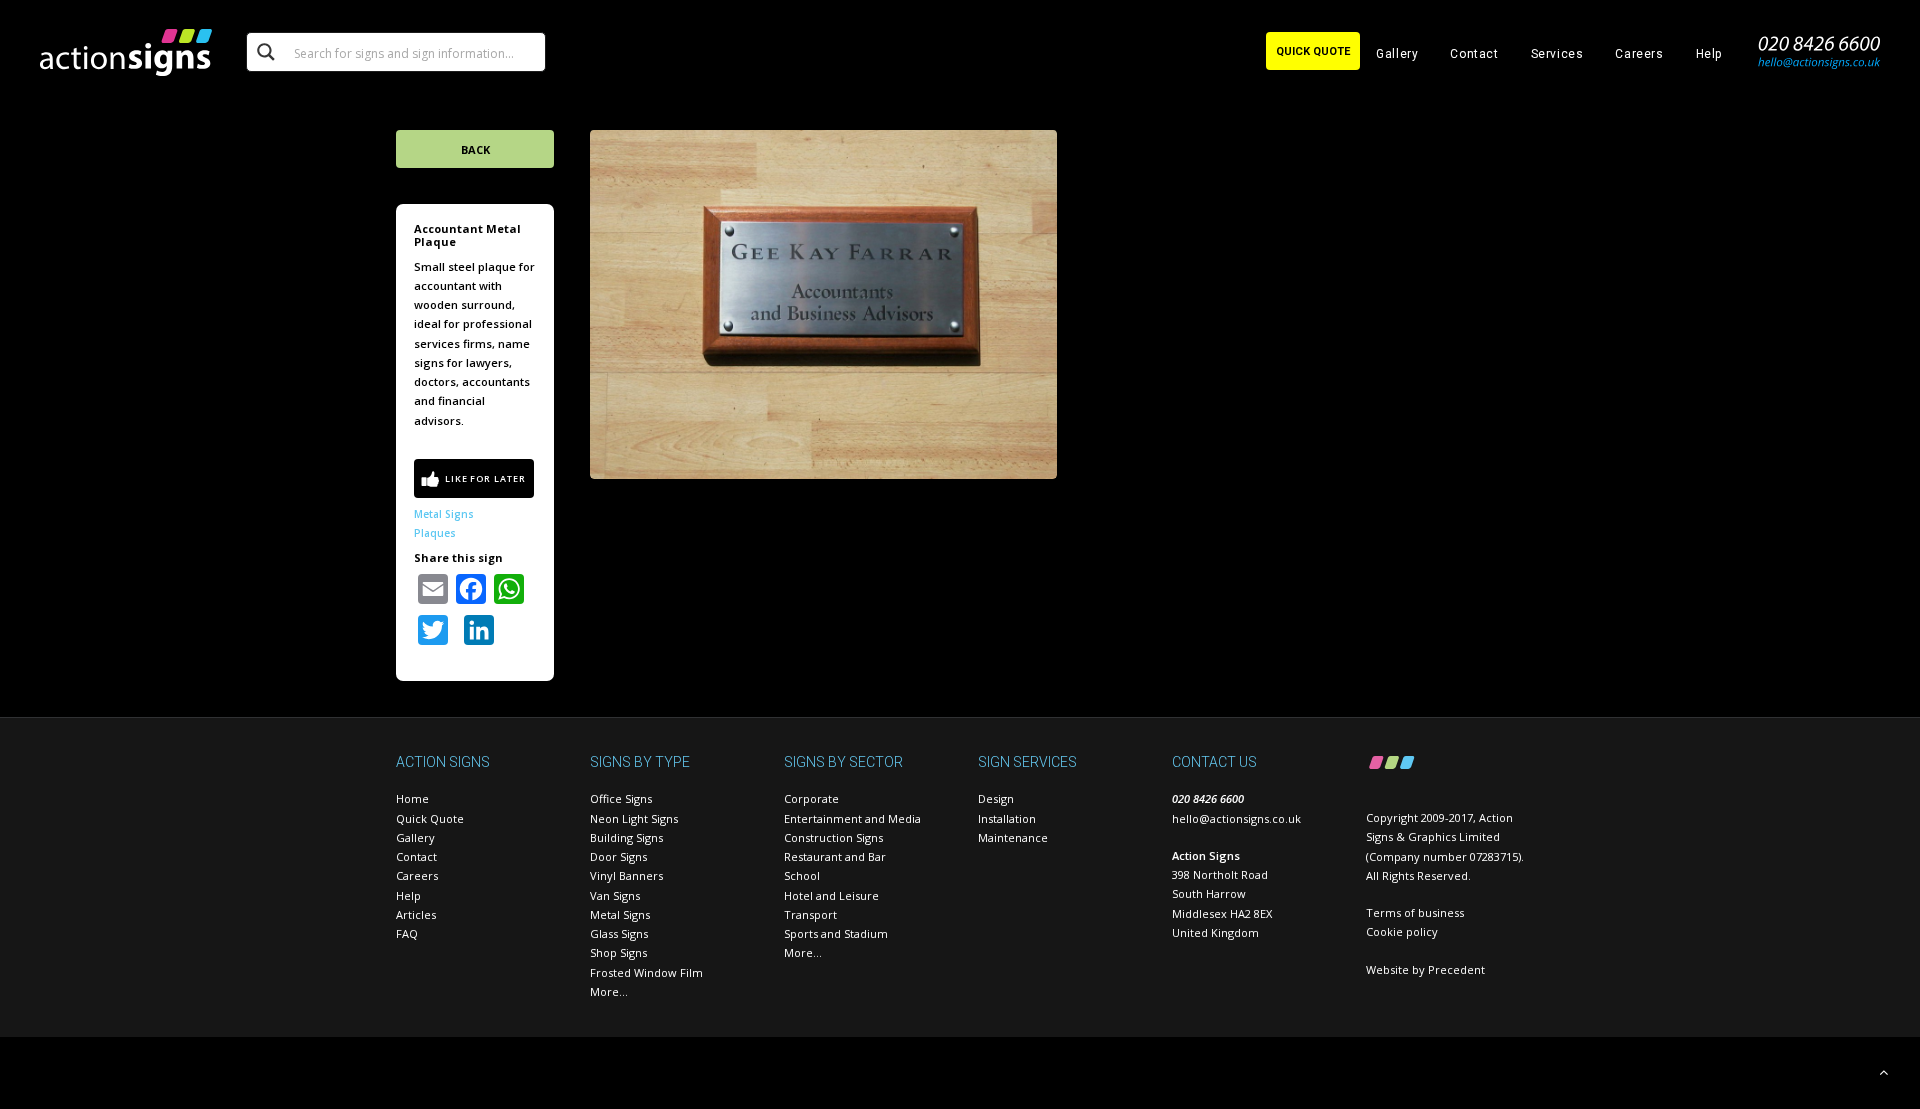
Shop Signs (618, 952)
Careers (1639, 54)
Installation (1007, 818)
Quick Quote (430, 818)
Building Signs (626, 837)
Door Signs (618, 856)
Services (1557, 54)
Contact (1474, 54)
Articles (416, 914)
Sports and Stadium (836, 933)
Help (1709, 54)
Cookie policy (1402, 931)
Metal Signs (444, 514)
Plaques (435, 533)
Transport (810, 914)
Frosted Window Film (646, 972)
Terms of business (1415, 912)
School (802, 875)
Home (412, 798)
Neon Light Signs (634, 818)
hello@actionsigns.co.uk (1236, 818)
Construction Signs (833, 837)
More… (609, 991)
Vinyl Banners (626, 875)
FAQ (407, 933)
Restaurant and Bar (835, 856)
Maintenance (1013, 837)
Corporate (811, 798)
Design (996, 798)
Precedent (1456, 969)
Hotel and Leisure (831, 895)
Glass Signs (619, 933)
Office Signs (621, 798)
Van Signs (615, 895)
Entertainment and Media (852, 818)
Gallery (1397, 54)
